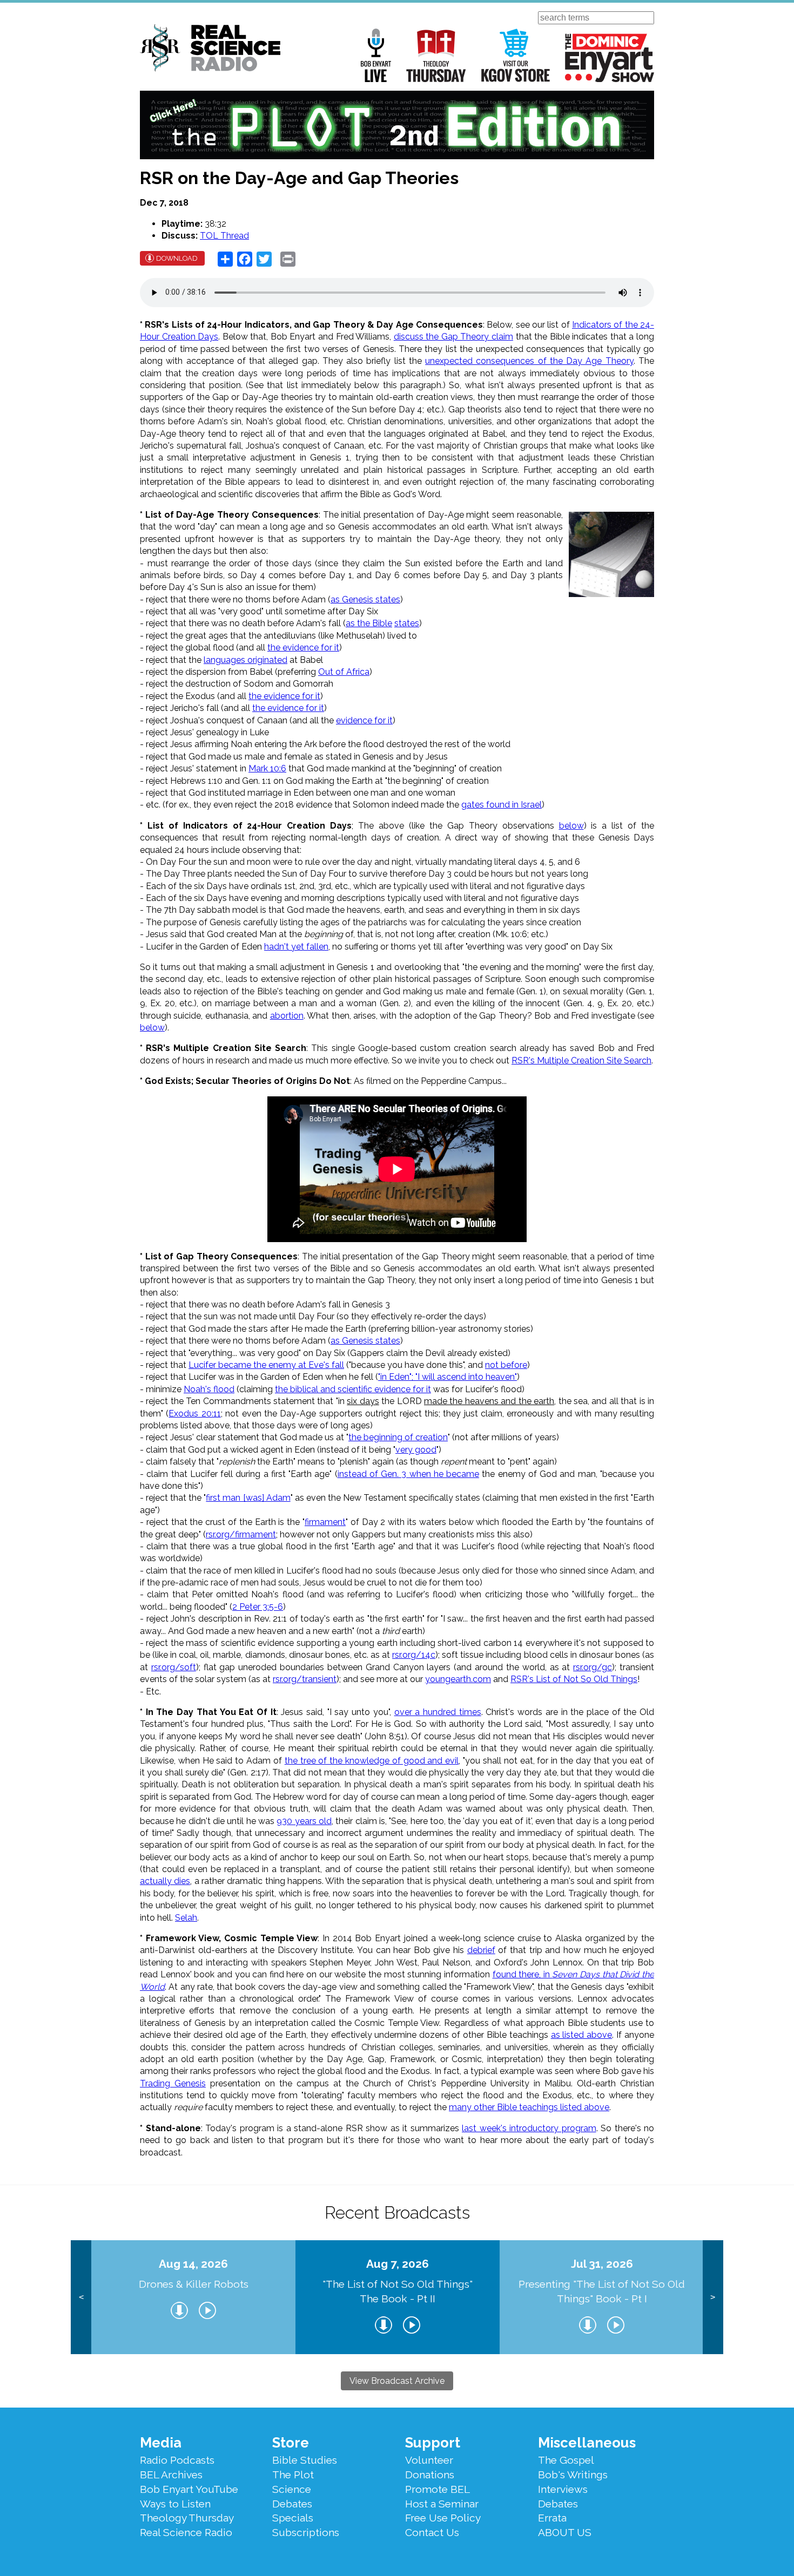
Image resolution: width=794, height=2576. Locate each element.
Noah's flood (209, 1389)
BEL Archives (171, 2475)
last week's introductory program (529, 2128)
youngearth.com (458, 1679)
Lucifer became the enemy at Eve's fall (266, 1365)
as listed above (582, 2035)
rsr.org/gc (593, 1667)
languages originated (245, 660)
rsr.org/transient (305, 1679)
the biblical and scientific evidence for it (353, 1389)
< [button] (81, 2297)
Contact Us (432, 2532)
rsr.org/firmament (241, 1534)
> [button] (713, 2297)
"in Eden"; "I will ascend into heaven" (448, 1377)
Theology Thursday (436, 55)
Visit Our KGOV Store (516, 55)
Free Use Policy (443, 2518)
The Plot (293, 2475)
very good (416, 1450)
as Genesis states (365, 599)
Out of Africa (344, 672)
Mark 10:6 (267, 768)
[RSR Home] (210, 50)
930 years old (304, 1821)
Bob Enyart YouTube (189, 2489)
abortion (287, 1016)
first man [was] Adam (248, 1498)
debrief (481, 1950)
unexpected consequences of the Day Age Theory (529, 361)
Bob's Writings (573, 2475)
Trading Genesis (173, 2083)
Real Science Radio (186, 2532)
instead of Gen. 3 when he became (409, 1474)
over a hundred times (438, 1712)
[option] (193, 2297)
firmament (325, 1522)
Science (292, 2489)
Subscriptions (306, 2532)
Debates (292, 2504)
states (407, 623)
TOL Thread (224, 236)
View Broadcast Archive (397, 2381)
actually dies (165, 1881)
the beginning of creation (398, 1437)
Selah (186, 1918)
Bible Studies (305, 2460)
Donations (430, 2475)
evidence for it (364, 720)
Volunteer (429, 2460)
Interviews (563, 2489)
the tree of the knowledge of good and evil (372, 1761)
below (571, 826)
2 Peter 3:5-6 (258, 1607)
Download (177, 258)
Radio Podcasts (177, 2460)
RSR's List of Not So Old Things (574, 1679)
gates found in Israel (502, 805)
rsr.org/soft (174, 1667)
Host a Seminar (442, 2504)
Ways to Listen (175, 2504)
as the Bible (369, 623)
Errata (552, 2518)
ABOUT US (565, 2532)
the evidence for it (303, 648)
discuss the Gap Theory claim (453, 337)
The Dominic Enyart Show (610, 58)
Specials (293, 2518)
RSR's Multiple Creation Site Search (581, 1060)
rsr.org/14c (414, 1655)
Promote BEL (438, 2489)
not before (506, 1365)
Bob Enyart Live (376, 55)
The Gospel (566, 2460)
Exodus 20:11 (194, 1414)
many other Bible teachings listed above (529, 2107)
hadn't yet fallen (296, 947)
